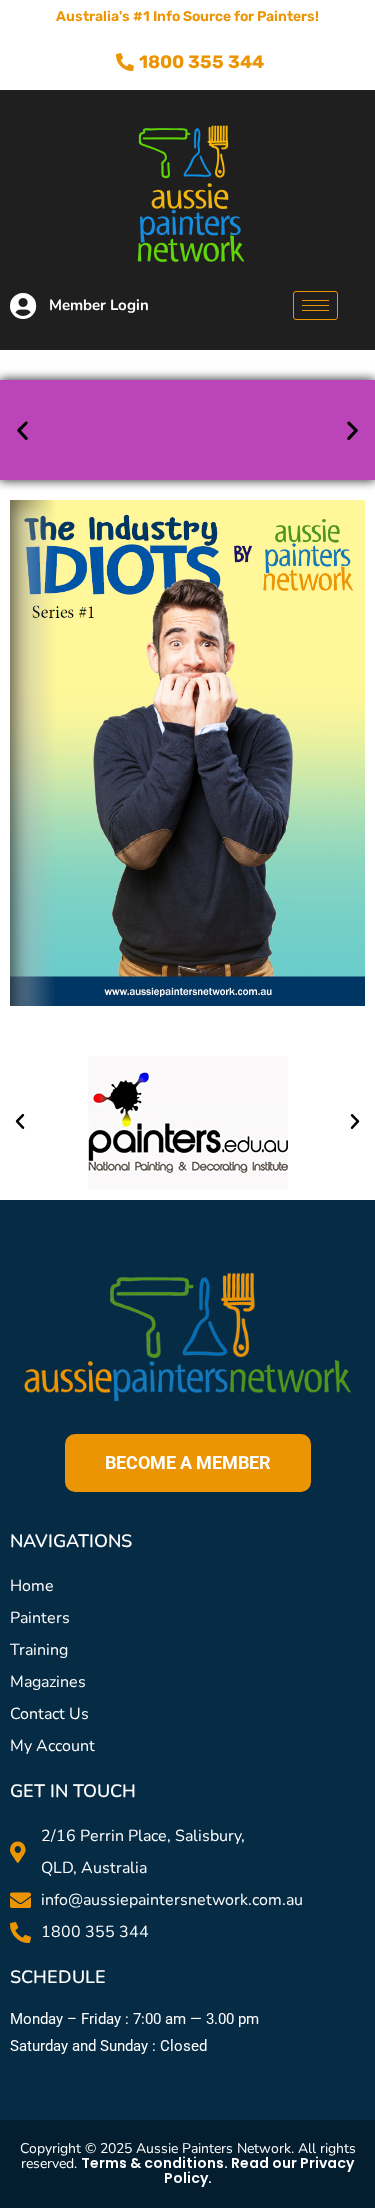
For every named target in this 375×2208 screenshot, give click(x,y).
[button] (22, 430)
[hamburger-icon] (315, 305)
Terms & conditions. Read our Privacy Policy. (217, 2170)
